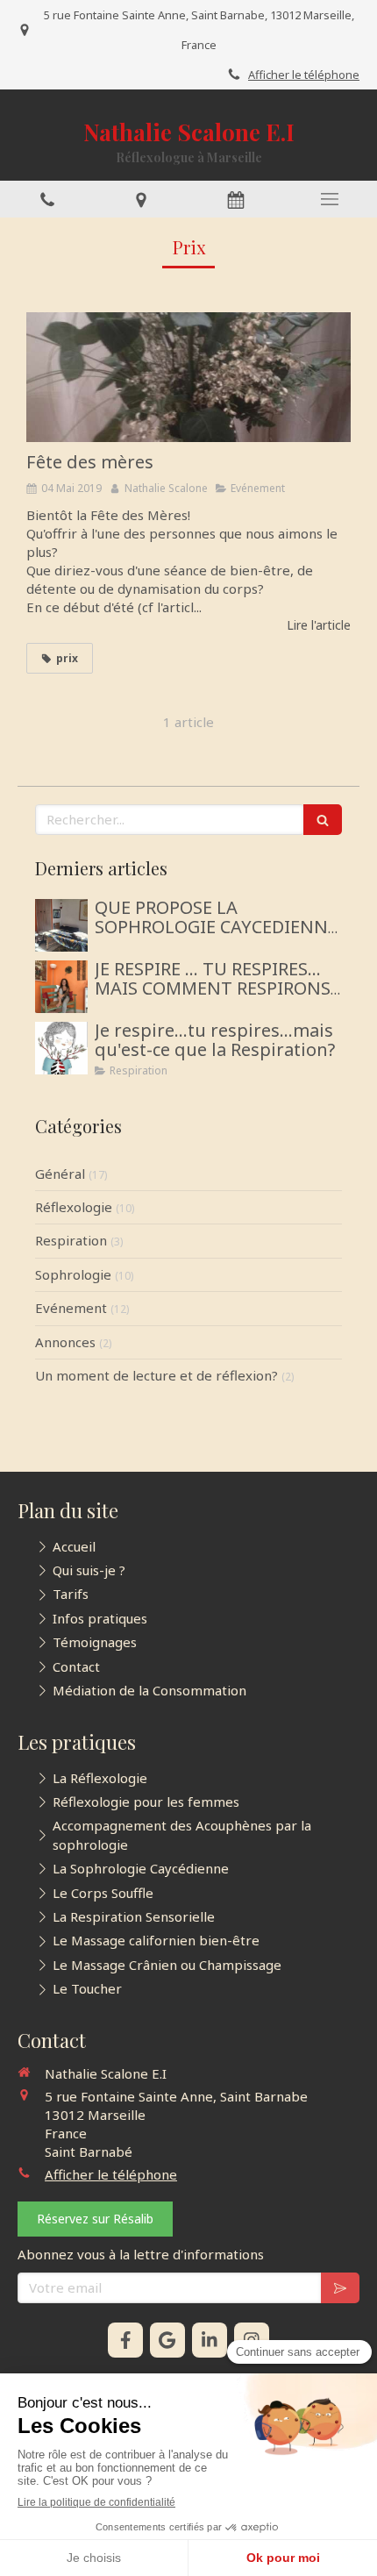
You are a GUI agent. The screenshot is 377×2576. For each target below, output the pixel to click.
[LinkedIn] (210, 2340)
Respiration (71, 1240)
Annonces (65, 1342)
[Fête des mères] (188, 377)
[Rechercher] (323, 820)
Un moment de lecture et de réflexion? (156, 1375)
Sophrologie (73, 1274)
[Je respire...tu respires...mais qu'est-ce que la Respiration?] (61, 1048)
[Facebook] (125, 2340)
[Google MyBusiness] (167, 2340)
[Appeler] (47, 199)
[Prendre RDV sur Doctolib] (236, 199)
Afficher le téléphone (304, 75)
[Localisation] (142, 199)
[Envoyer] (340, 2288)
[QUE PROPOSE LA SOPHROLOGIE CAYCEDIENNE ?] (61, 925)
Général (60, 1174)
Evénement (71, 1308)
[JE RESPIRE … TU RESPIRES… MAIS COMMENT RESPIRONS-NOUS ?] (61, 987)
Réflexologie (74, 1207)
